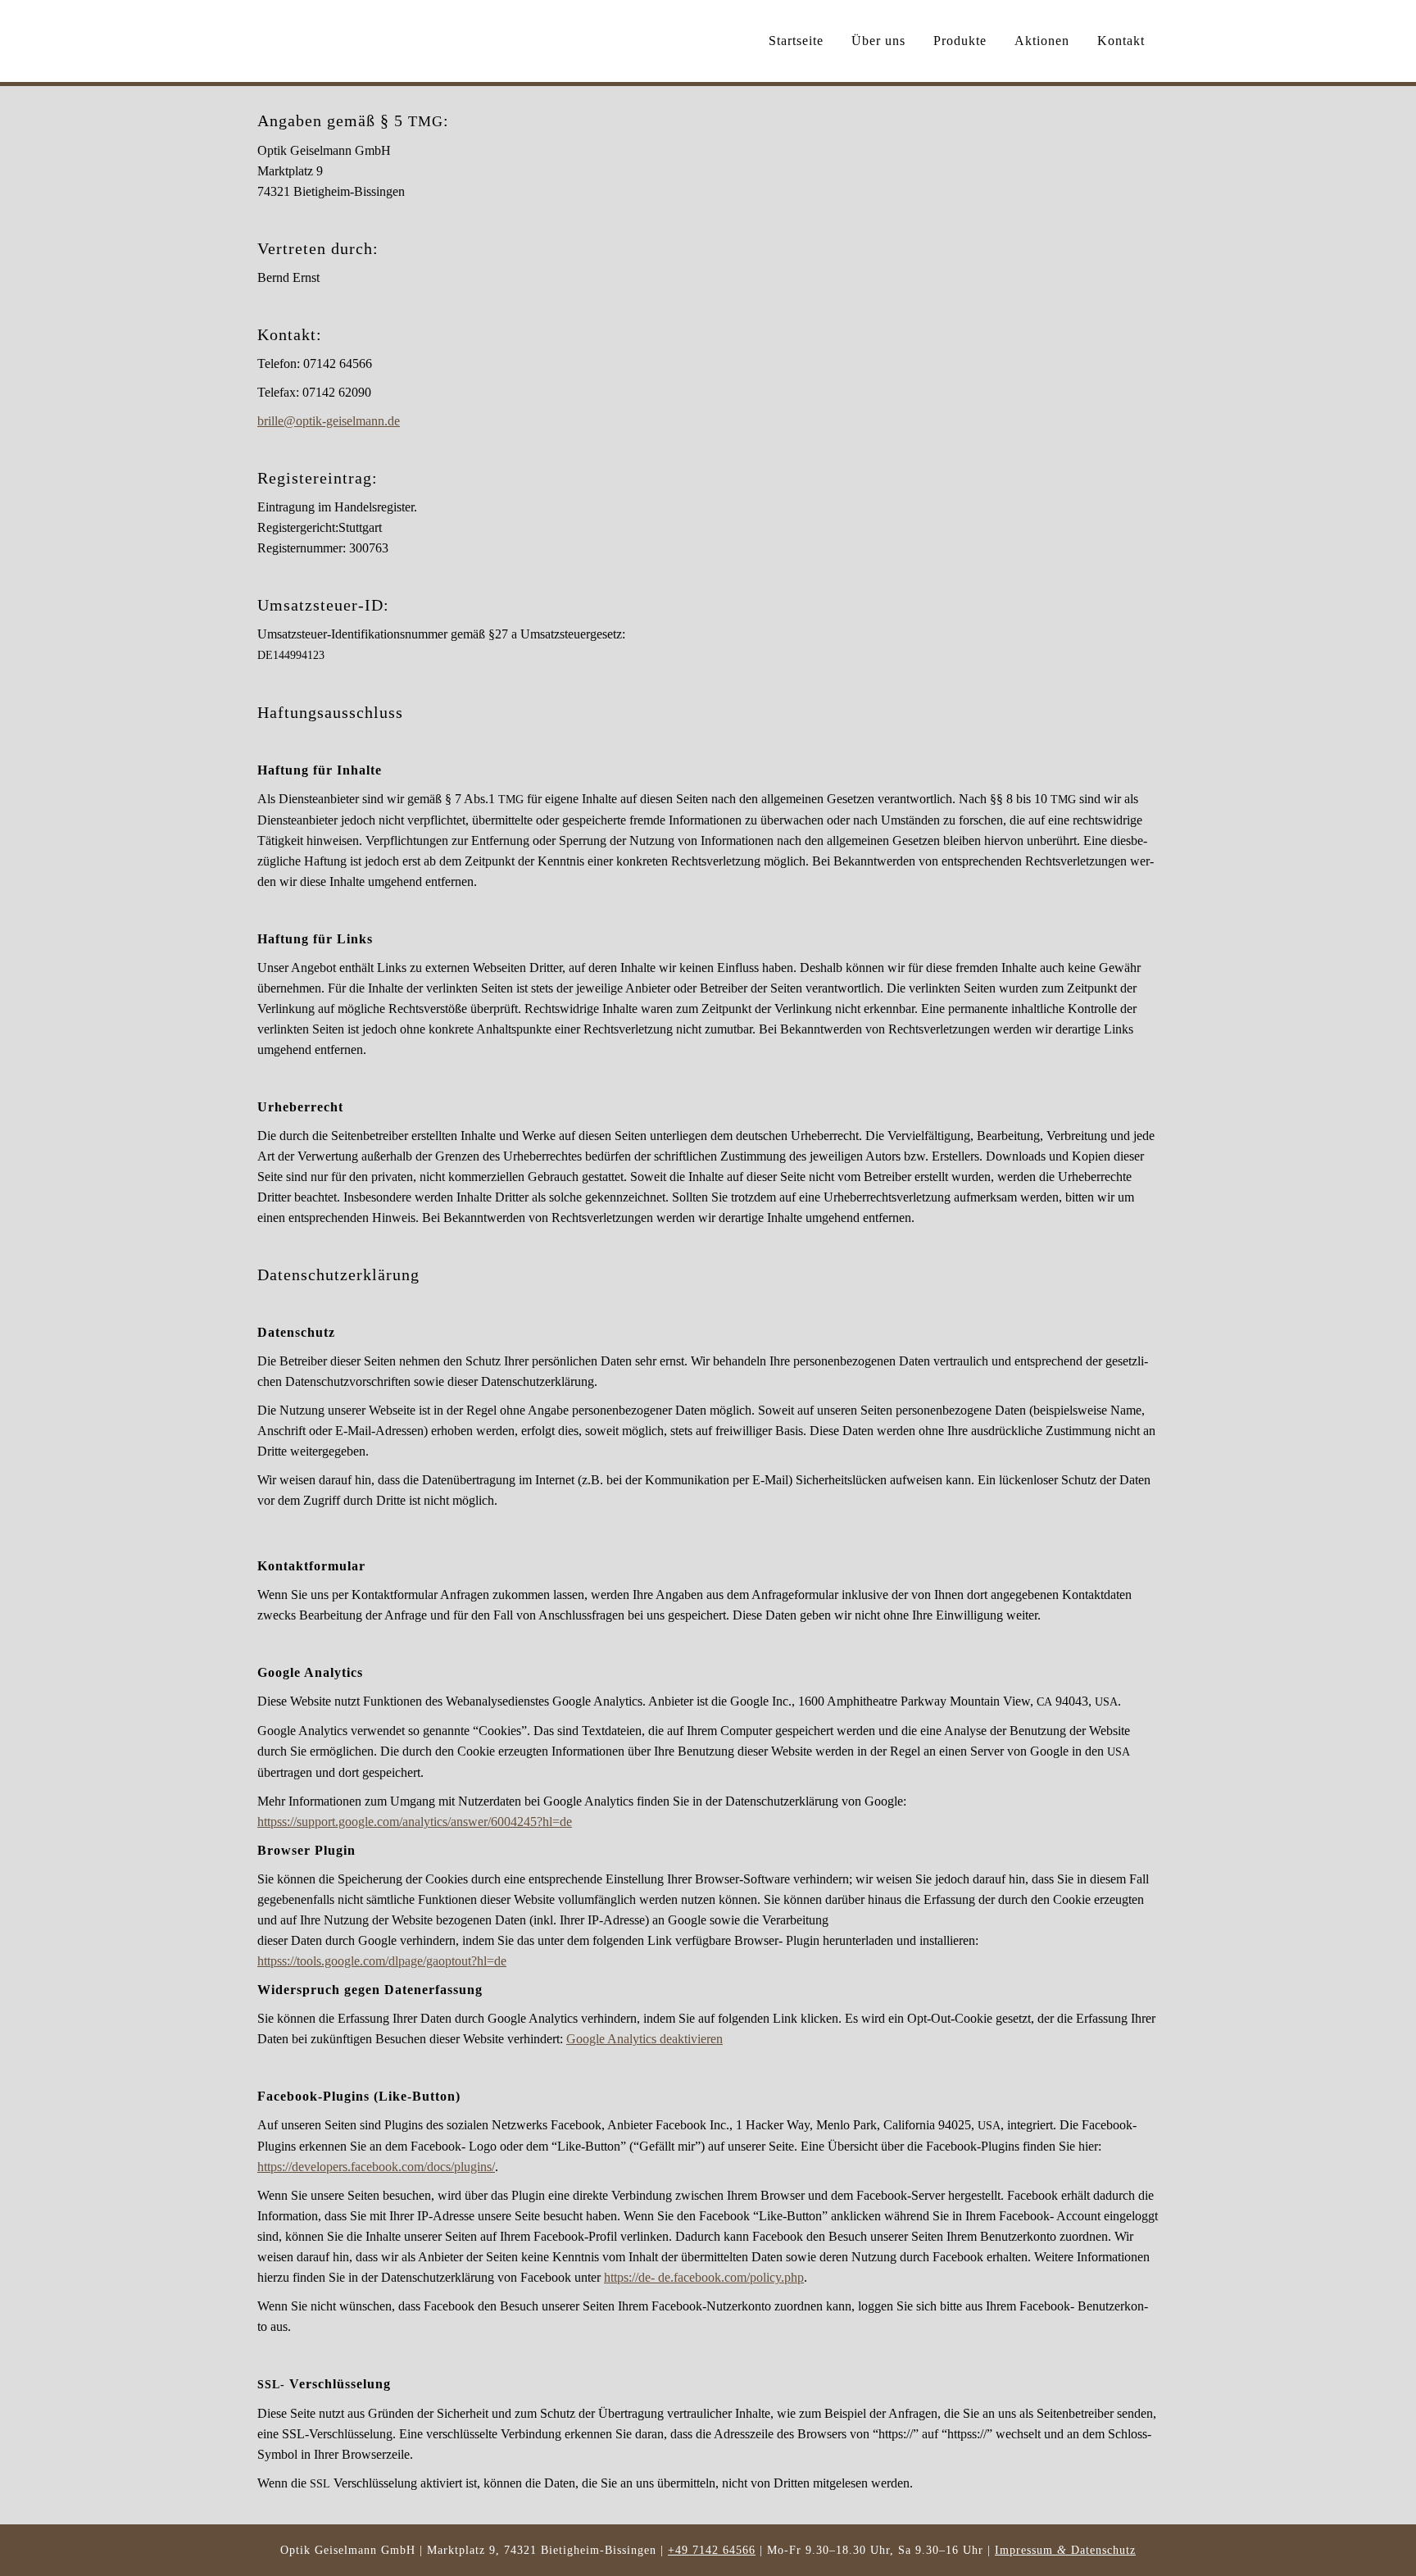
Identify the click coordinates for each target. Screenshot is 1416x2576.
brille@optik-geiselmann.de (329, 421)
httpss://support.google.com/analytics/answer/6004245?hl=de (415, 1822)
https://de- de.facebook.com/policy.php (704, 2277)
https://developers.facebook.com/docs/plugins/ (376, 2167)
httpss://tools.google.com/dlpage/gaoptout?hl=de (382, 1961)
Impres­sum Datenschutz (1065, 2550)
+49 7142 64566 (712, 2550)
